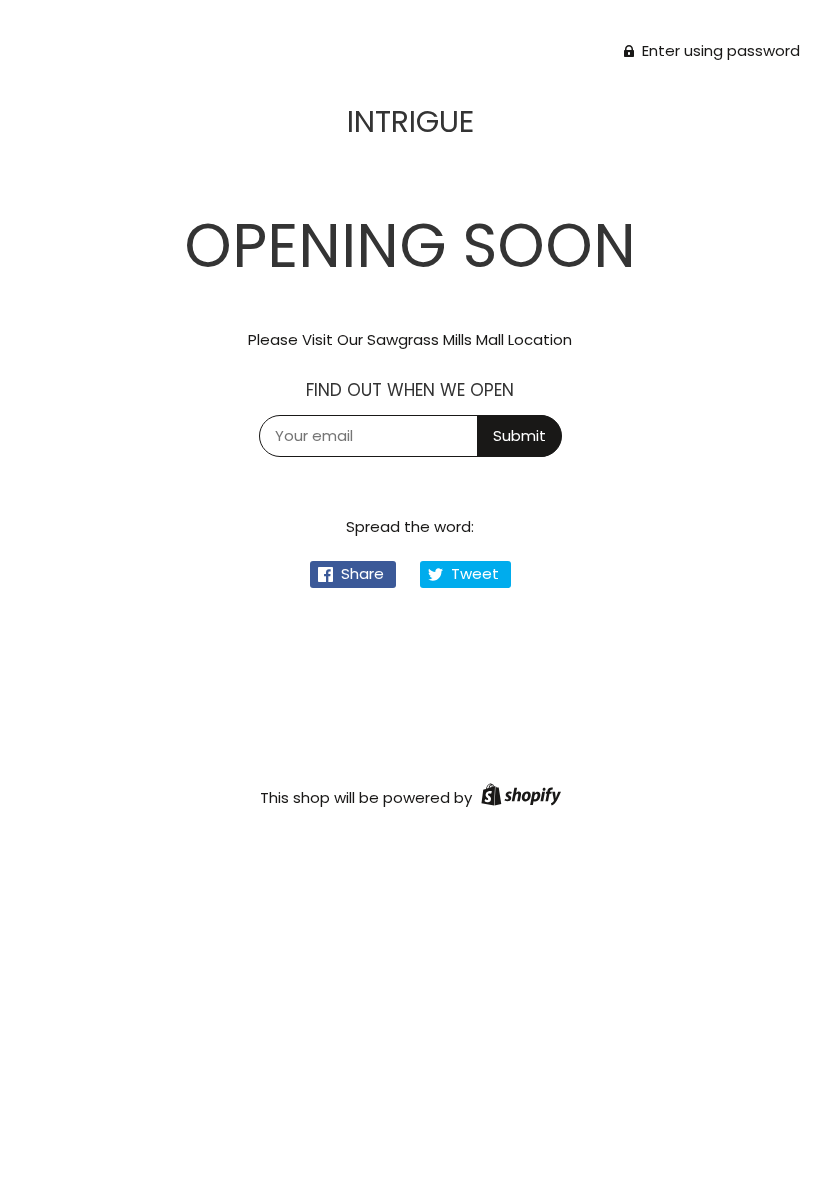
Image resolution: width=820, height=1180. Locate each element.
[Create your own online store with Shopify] (518, 797)
